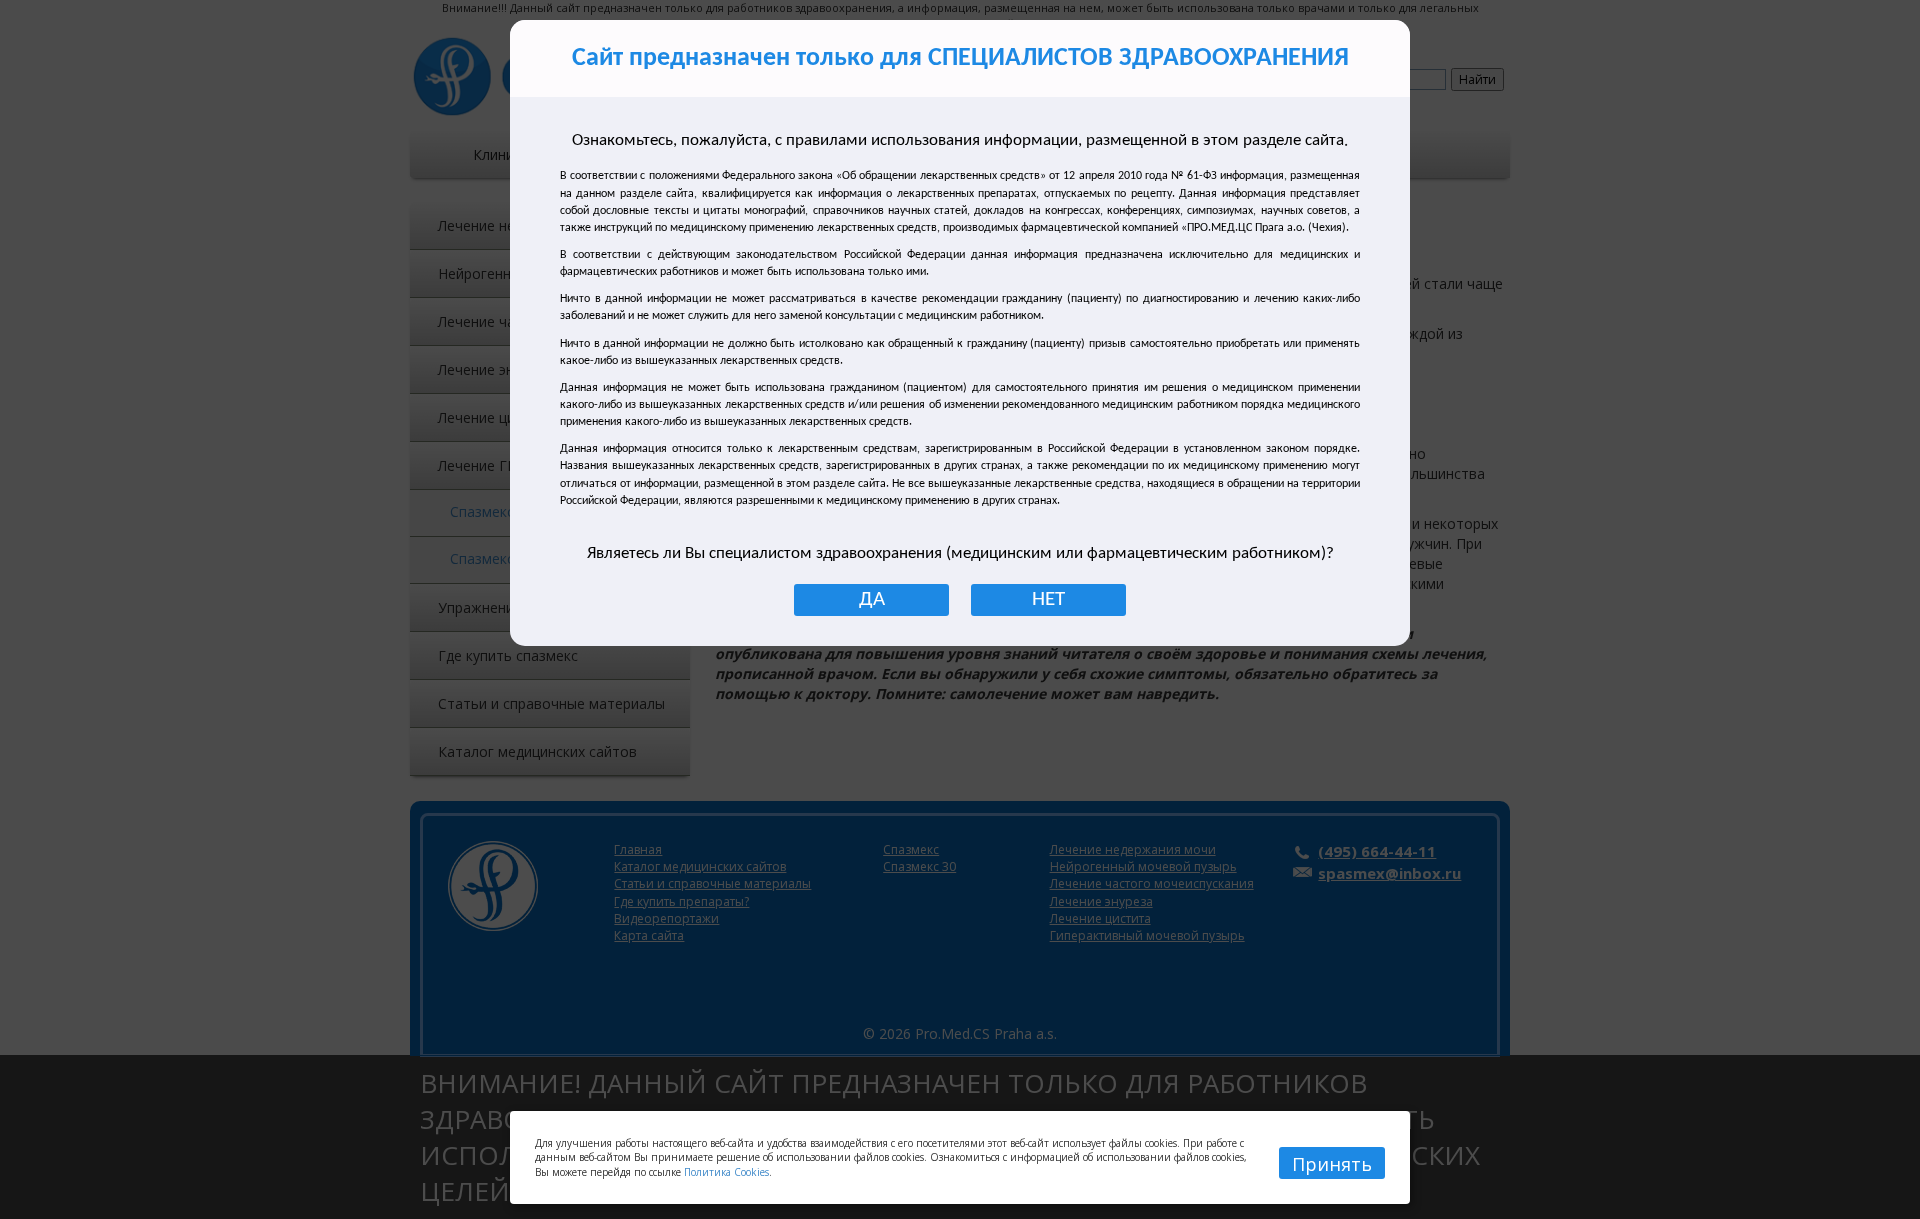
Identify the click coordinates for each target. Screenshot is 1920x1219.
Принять (1332, 1164)
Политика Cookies (726, 1172)
